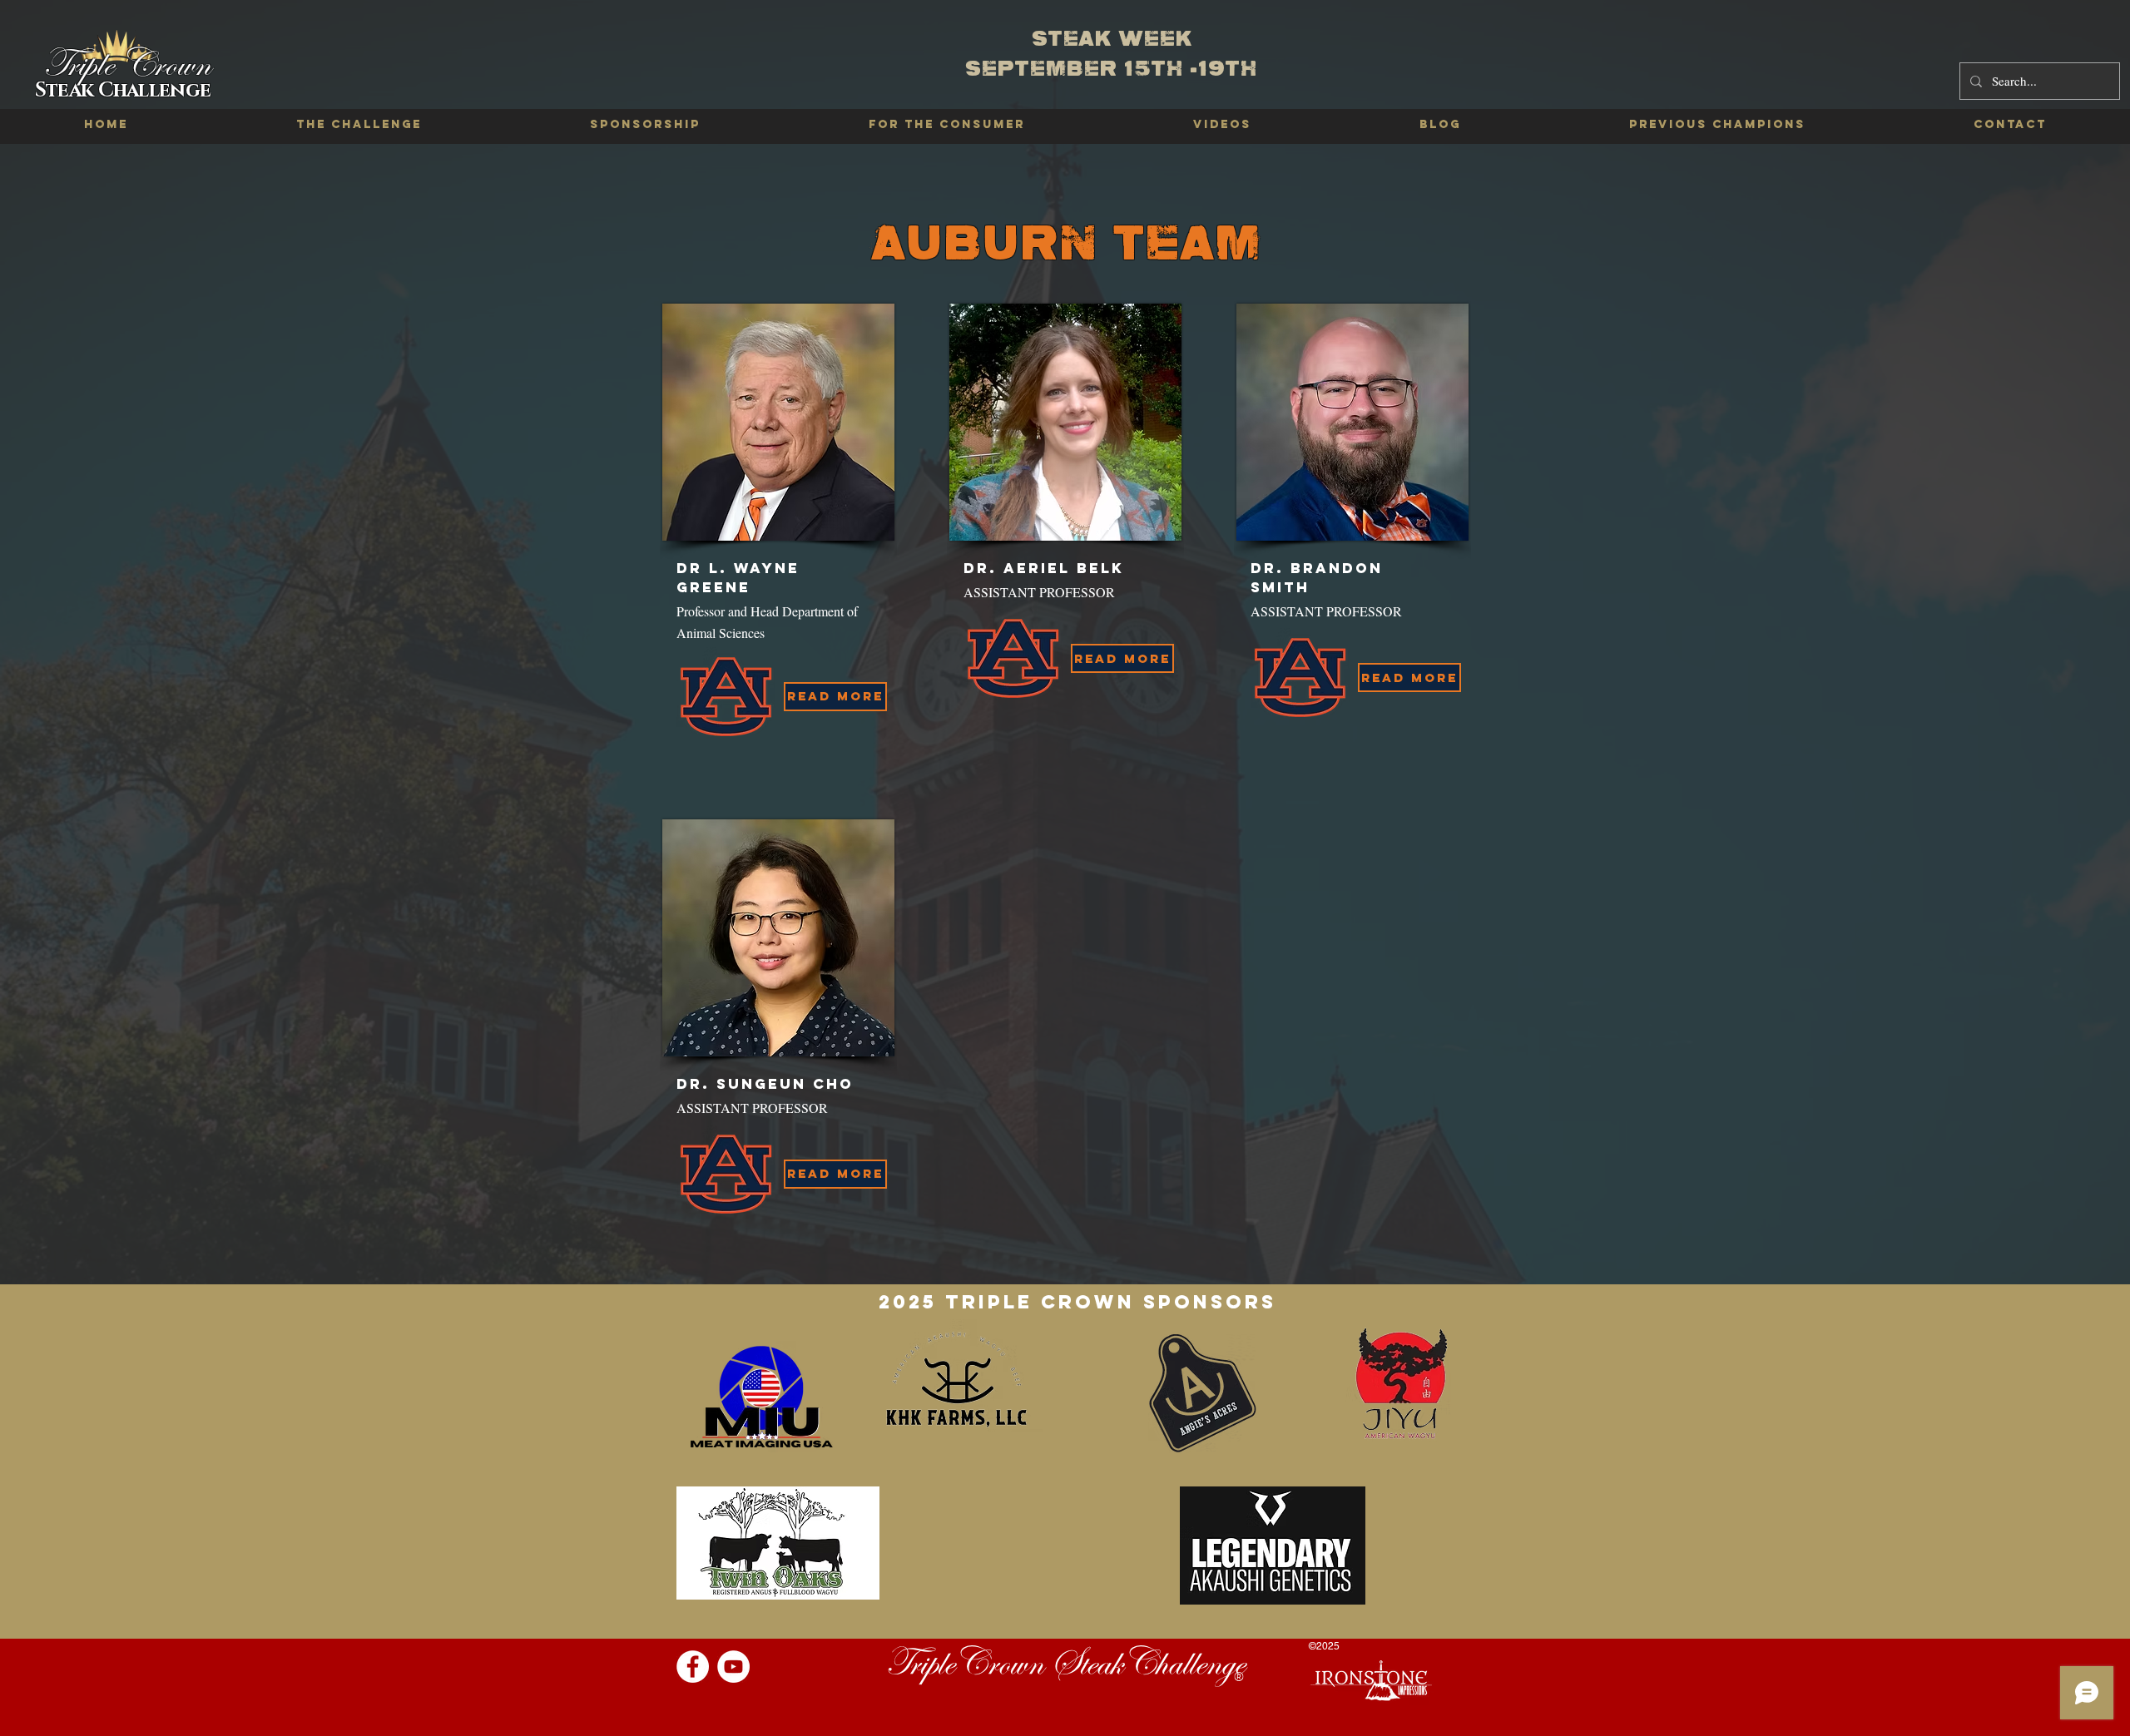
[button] (1717, 125)
